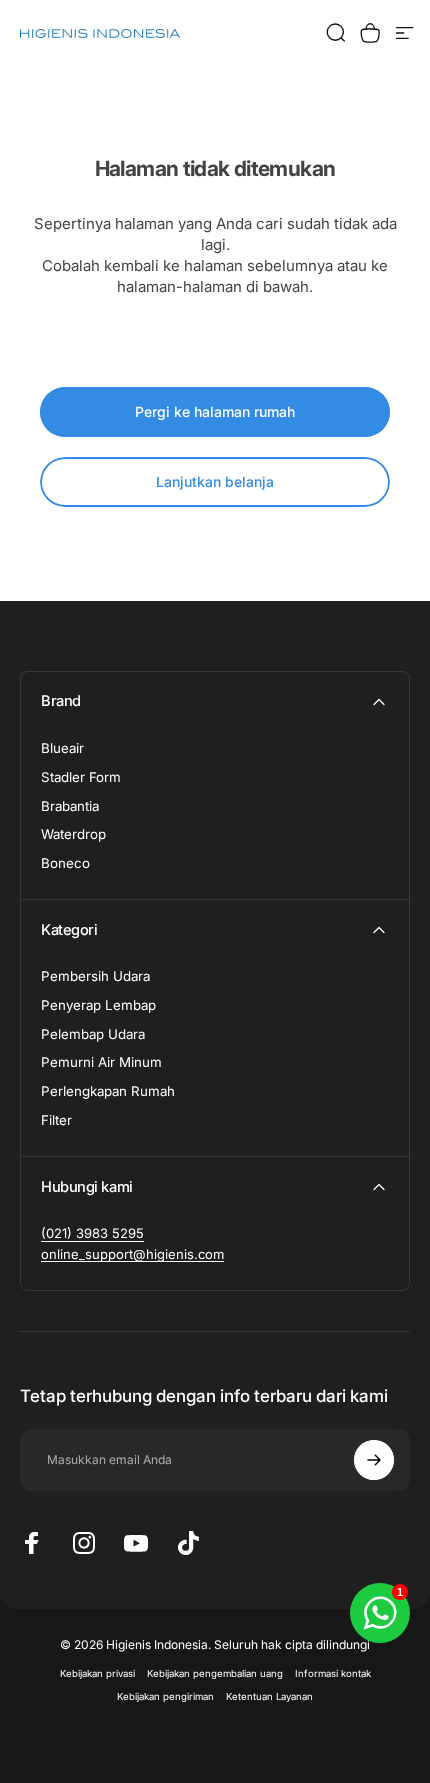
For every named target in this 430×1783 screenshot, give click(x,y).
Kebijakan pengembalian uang (215, 1673)
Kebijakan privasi (97, 1673)
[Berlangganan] (374, 1460)
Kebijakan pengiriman (165, 1696)
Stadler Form (81, 777)
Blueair (62, 748)
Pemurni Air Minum (101, 1062)
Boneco (65, 863)
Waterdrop (73, 834)
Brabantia (70, 806)
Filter (56, 1120)
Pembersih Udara (95, 976)
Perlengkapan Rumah (108, 1091)
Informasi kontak (333, 1673)
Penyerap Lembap (98, 1005)
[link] (92, 1233)
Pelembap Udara (93, 1034)
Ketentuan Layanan (269, 1696)
